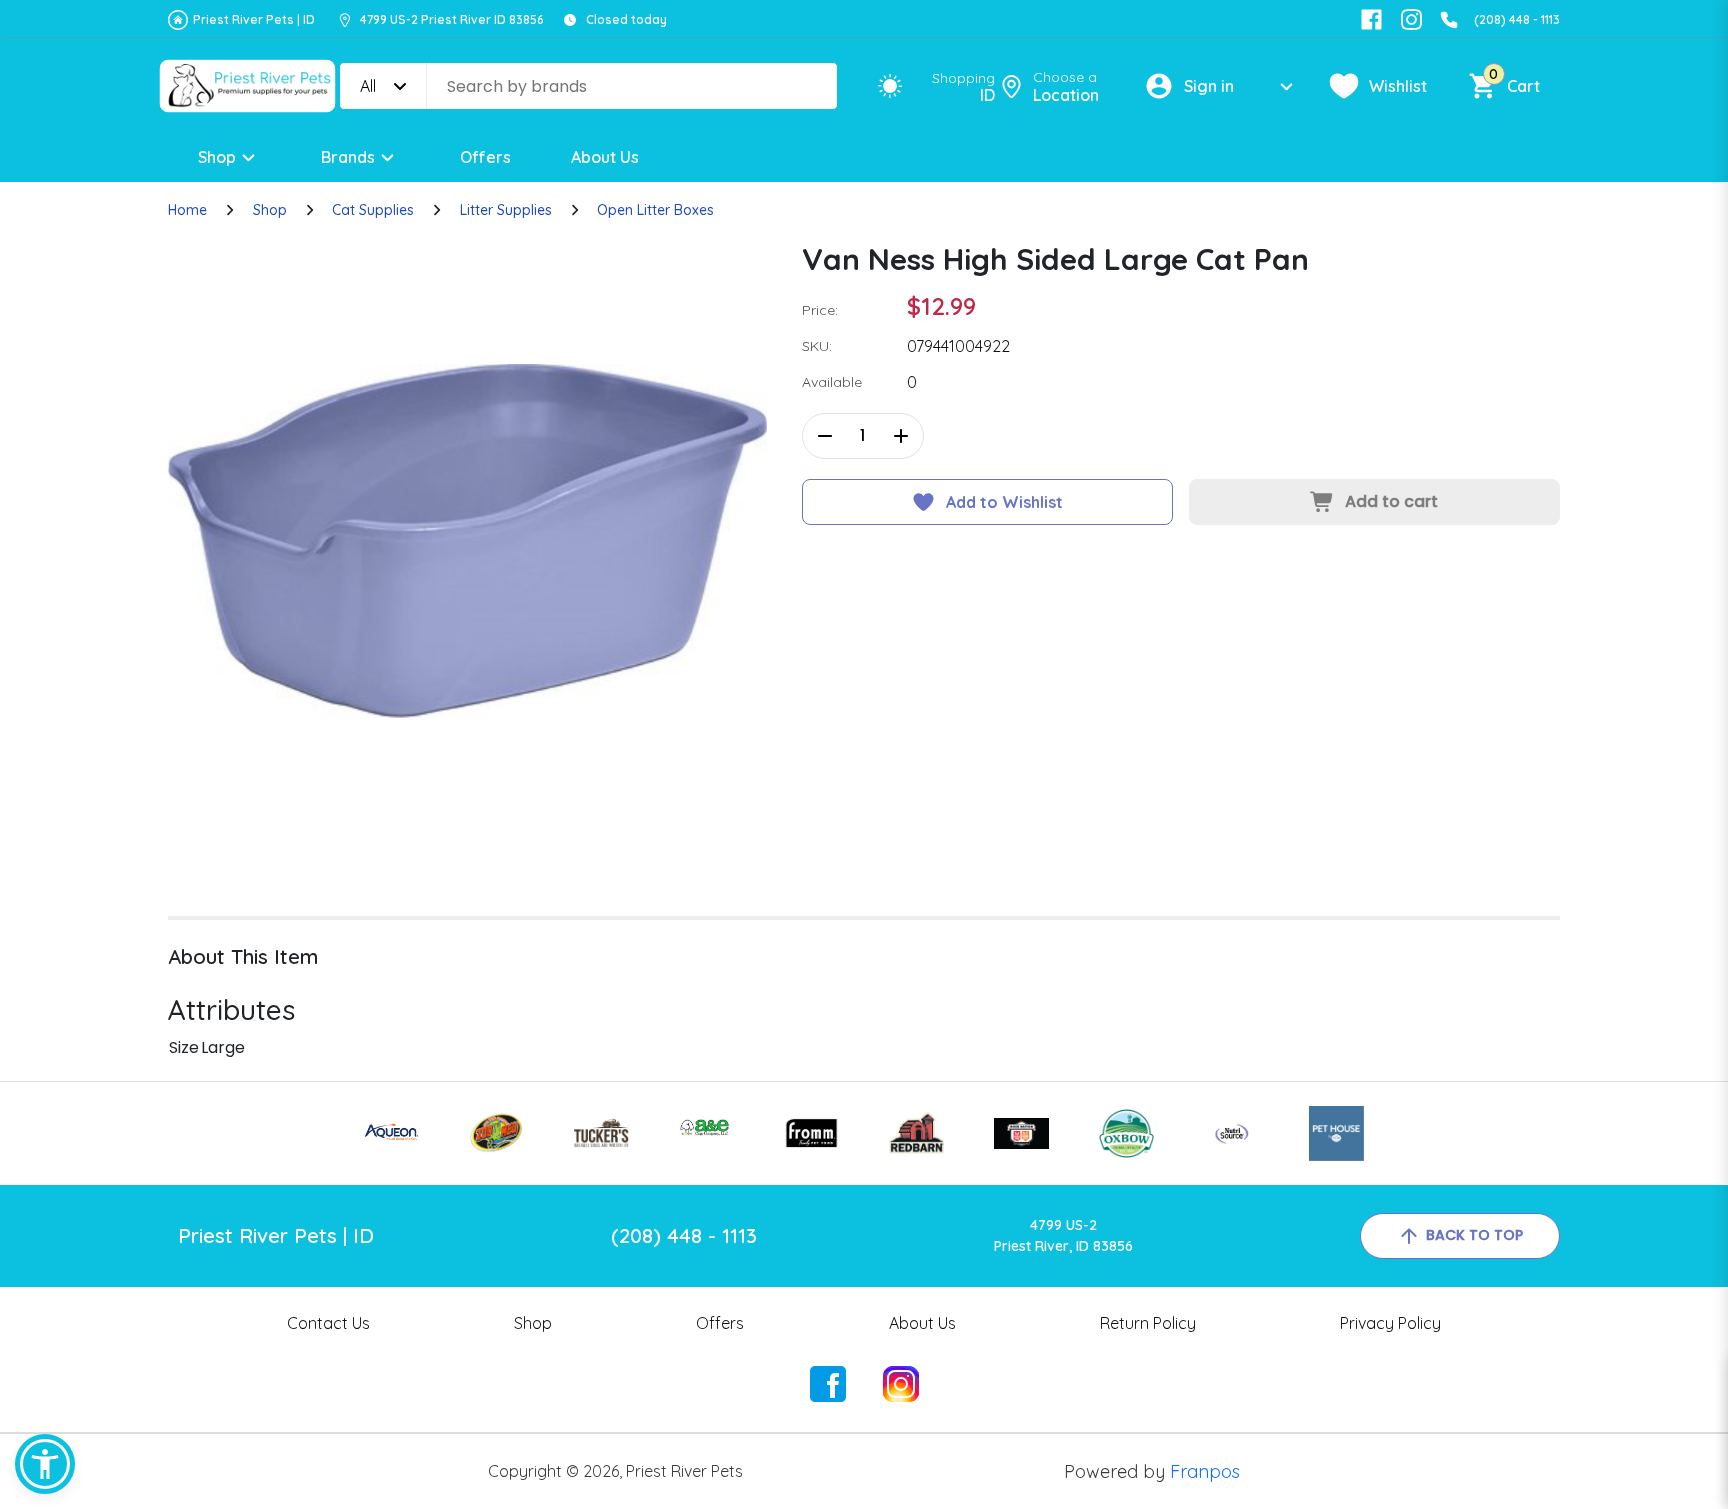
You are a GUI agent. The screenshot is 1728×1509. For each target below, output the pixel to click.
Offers (485, 157)
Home (187, 210)
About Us (605, 157)
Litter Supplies (506, 210)
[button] (45, 1464)
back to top (1474, 1235)
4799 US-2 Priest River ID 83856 (452, 19)
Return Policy (1148, 1323)
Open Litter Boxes (655, 210)
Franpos (1205, 1471)
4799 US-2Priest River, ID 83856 (1063, 1235)
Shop (217, 157)
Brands (348, 157)
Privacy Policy (1390, 1323)
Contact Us (328, 1323)
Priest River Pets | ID (254, 19)
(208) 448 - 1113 (1517, 19)
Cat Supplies (373, 210)
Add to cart (1391, 501)
